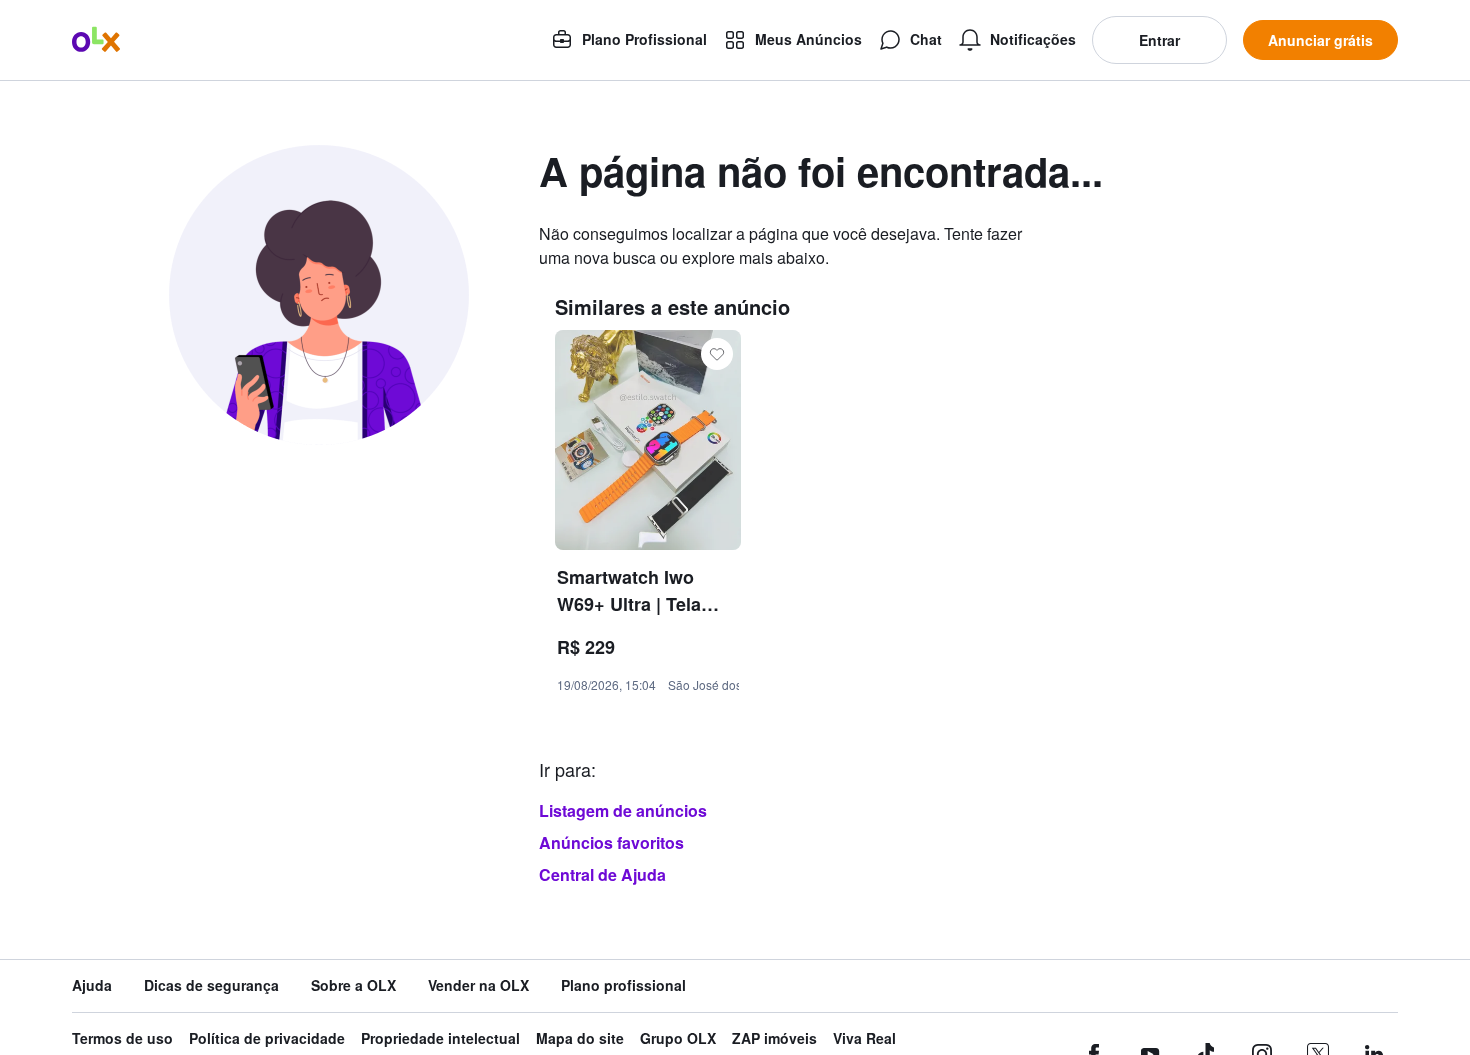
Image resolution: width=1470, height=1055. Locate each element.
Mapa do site (580, 1038)
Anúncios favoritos (611, 842)
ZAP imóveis (774, 1038)
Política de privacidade (267, 1038)
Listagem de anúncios (623, 810)
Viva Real (864, 1038)
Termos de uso (122, 1038)
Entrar (1159, 40)
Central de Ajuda (602, 874)
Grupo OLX (678, 1038)
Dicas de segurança (211, 985)
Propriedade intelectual (440, 1038)
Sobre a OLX (353, 985)
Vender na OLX (478, 985)
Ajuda (92, 985)
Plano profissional (623, 985)
